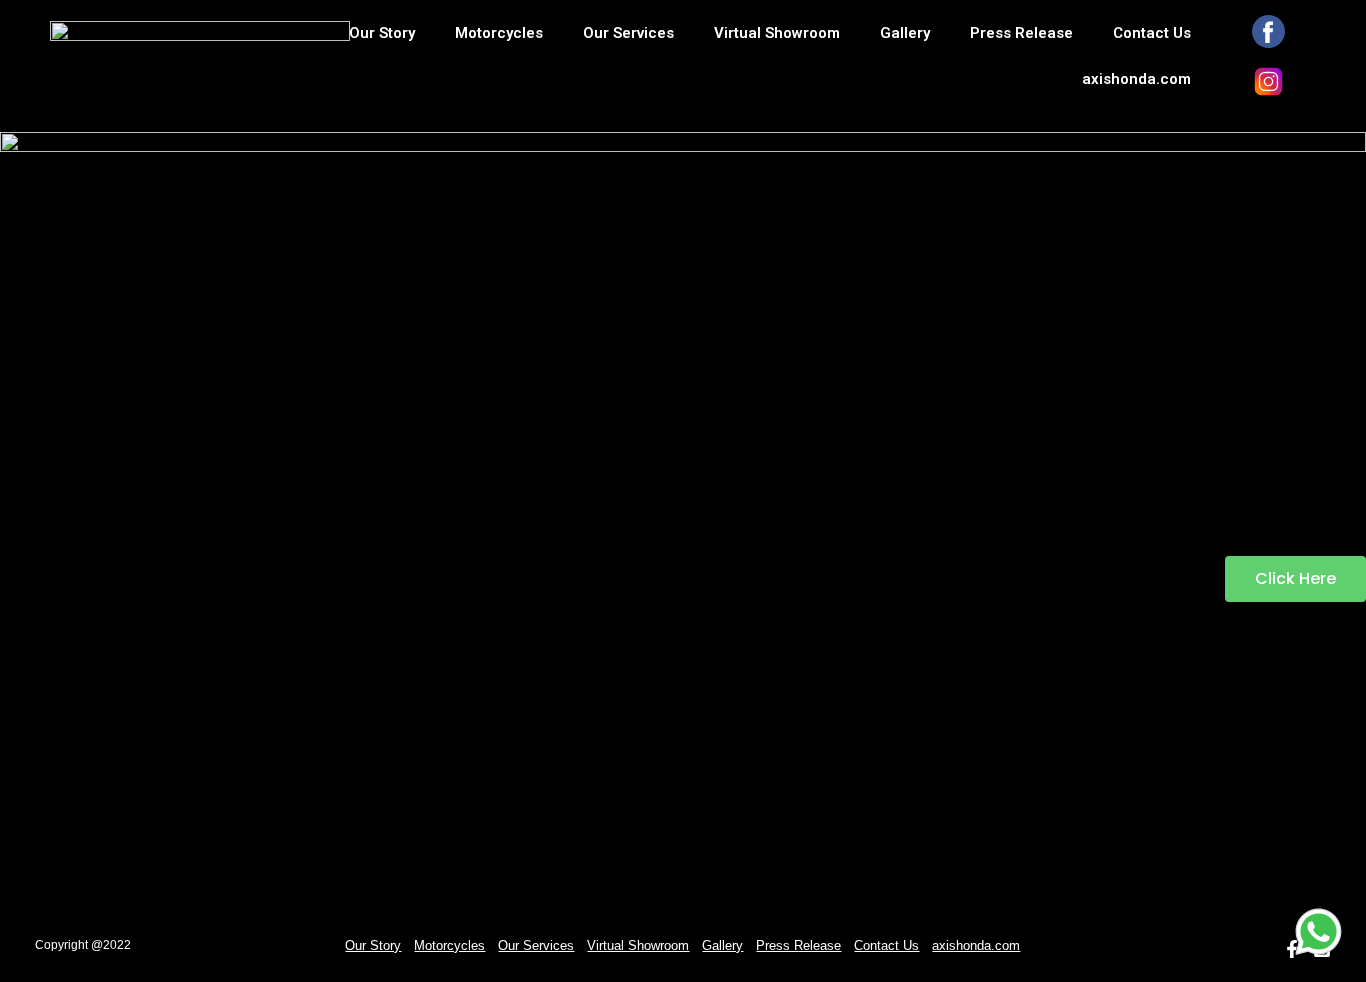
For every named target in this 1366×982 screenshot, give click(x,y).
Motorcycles (499, 33)
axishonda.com (1136, 79)
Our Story (382, 33)
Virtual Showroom (777, 33)
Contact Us (1152, 33)
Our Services (628, 33)
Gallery (905, 33)
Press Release (1021, 33)
